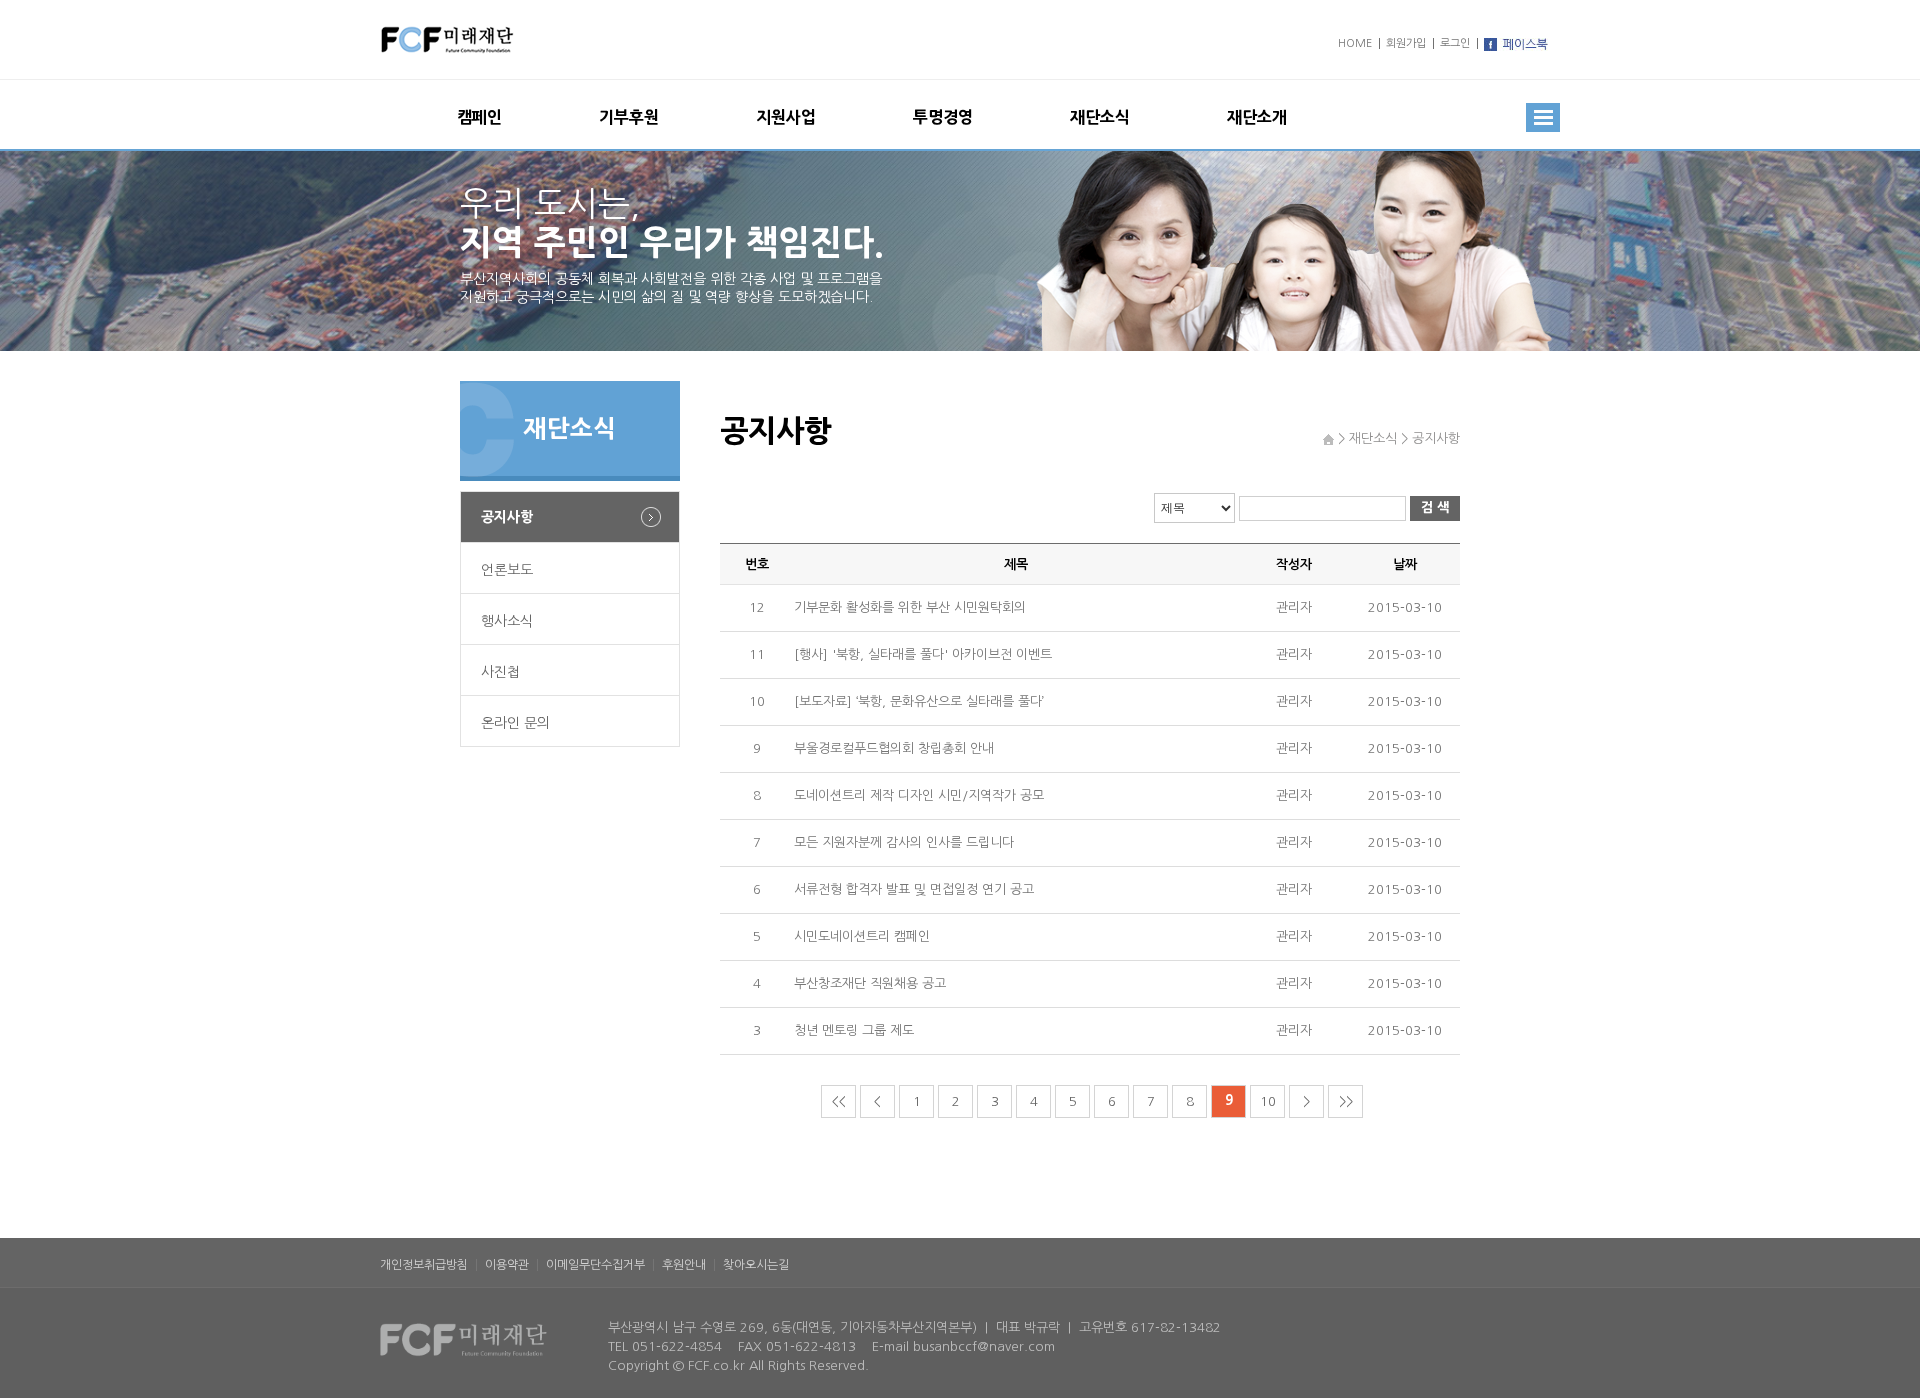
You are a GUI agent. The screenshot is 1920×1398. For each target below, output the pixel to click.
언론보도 (507, 570)
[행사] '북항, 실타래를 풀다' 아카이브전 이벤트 (923, 654)
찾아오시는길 (756, 1265)
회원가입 (1406, 43)
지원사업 (786, 117)
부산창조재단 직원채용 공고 (870, 983)
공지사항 (507, 517)
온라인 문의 (515, 723)
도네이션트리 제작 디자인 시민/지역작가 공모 (919, 795)
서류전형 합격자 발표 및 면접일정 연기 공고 (914, 889)
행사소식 (507, 621)
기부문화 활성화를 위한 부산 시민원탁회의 (910, 607)
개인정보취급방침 (424, 1265)
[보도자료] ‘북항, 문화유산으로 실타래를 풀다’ (919, 701)
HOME (1355, 43)
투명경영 (943, 117)
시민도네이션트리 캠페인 (862, 936)
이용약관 (507, 1265)
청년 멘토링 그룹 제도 (854, 1030)
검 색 (1435, 507)
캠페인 (479, 117)
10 (1268, 1101)
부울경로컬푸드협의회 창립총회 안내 (894, 748)
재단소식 (1100, 117)
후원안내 (684, 1265)
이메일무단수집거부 (595, 1265)
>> (1346, 1101)
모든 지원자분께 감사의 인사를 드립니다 (904, 842)
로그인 (1455, 43)
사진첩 (500, 672)
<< (839, 1101)
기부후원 (629, 117)
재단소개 (1257, 117)
